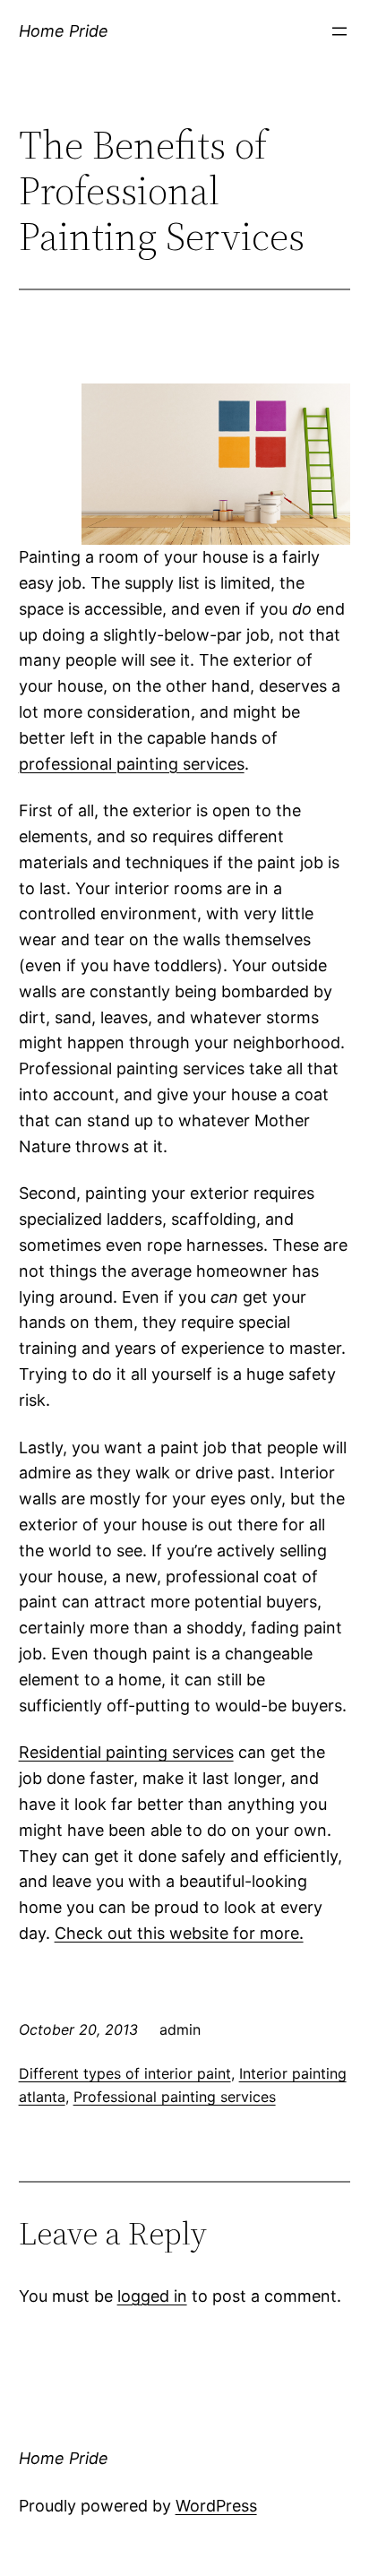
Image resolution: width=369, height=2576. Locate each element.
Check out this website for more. (179, 1933)
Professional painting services (175, 2097)
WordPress (216, 2506)
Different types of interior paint (125, 2073)
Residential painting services (126, 1752)
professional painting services (132, 764)
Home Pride (64, 31)
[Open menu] (339, 31)
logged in (152, 2296)
